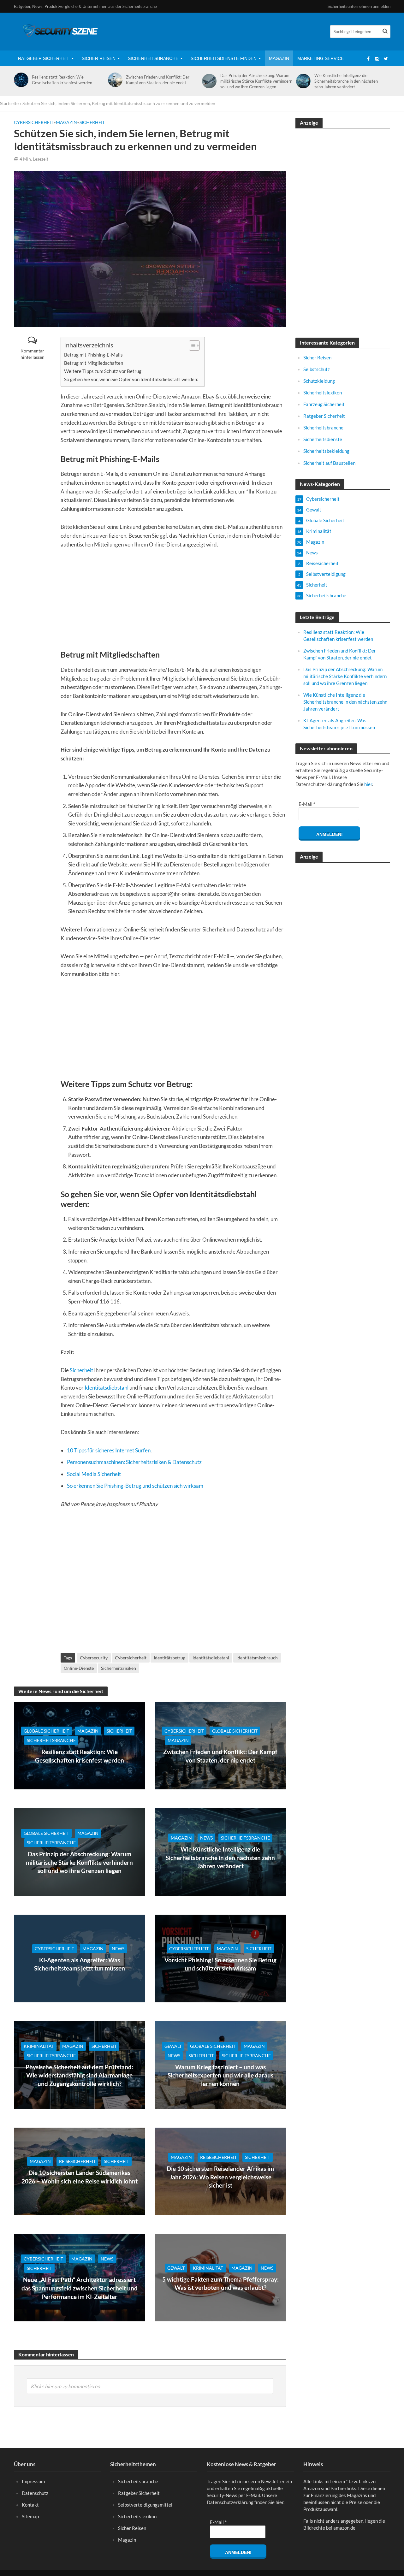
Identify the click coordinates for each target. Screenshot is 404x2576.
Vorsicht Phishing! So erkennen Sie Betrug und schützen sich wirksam (220, 1964)
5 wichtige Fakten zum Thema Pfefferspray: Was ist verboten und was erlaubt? (220, 2284)
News (206, 1838)
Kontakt (30, 2505)
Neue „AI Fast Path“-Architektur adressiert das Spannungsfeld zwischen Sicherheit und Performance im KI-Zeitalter (80, 2288)
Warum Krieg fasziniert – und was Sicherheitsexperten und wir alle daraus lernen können (220, 2075)
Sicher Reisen (99, 58)
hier (368, 784)
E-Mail (307, 804)
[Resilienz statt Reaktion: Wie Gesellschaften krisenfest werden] (20, 80)
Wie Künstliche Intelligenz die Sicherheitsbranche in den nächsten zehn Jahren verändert (346, 81)
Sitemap (30, 2516)
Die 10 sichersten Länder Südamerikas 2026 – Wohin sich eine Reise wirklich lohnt (80, 2177)
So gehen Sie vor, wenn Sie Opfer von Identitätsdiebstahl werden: (131, 379)
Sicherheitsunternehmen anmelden (359, 6)
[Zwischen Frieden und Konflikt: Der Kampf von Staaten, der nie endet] (114, 80)
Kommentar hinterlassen (33, 354)
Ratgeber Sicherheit (44, 58)
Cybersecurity (94, 1658)
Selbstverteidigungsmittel (145, 2505)
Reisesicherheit (77, 2161)
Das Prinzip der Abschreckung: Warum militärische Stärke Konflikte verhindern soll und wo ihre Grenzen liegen (256, 81)
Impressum (33, 2481)
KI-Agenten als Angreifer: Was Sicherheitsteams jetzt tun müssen (80, 1964)
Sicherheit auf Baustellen (329, 463)
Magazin (279, 58)
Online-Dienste (79, 1668)
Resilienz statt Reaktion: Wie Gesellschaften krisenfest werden (62, 80)
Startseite (9, 103)
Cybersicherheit (34, 122)
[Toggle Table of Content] (191, 345)
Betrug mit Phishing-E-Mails (93, 355)
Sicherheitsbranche (153, 58)
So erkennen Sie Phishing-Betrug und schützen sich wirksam (135, 1486)
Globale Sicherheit (46, 1731)
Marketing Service (321, 58)
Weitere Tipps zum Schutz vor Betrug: (103, 371)
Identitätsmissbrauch (257, 1658)
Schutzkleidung (319, 381)
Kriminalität (39, 2046)
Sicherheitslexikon (323, 393)
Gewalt (173, 2046)
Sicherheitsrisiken (119, 1668)
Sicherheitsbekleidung (326, 451)
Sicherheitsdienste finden (224, 58)
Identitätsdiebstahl (107, 1388)
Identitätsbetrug (169, 1658)
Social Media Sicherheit (94, 1474)
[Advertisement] (173, 602)
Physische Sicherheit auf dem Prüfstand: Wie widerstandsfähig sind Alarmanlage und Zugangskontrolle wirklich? (79, 2075)
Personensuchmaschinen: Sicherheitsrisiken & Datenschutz (134, 1462)
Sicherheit (92, 122)
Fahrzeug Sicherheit (324, 404)
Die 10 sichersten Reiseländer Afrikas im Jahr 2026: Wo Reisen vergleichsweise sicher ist (220, 2177)
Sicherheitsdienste (323, 439)
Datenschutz (35, 2493)
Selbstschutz (317, 369)
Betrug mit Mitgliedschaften (94, 363)
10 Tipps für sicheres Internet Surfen (109, 1450)
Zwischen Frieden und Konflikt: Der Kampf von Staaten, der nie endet (158, 80)
